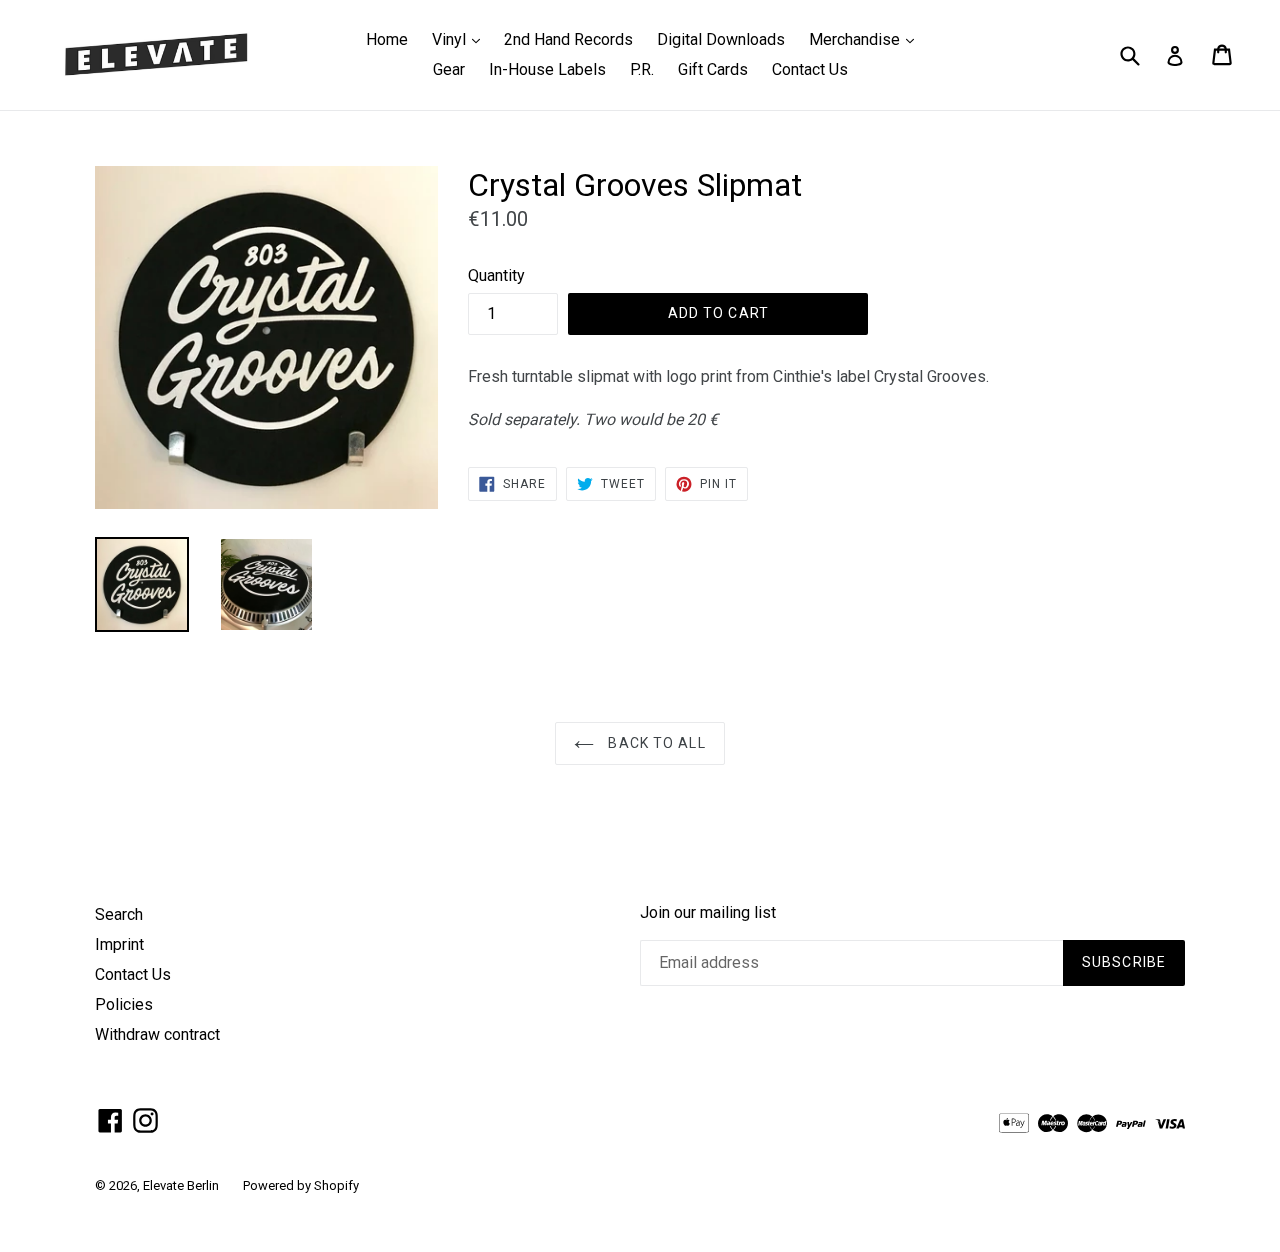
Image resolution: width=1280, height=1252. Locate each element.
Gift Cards (713, 69)
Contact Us (810, 69)
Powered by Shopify (301, 1185)
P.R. (642, 69)
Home (387, 39)
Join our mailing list (708, 912)
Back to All (654, 743)
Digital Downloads (721, 39)
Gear (449, 69)
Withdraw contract (157, 1034)
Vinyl (461, 39)
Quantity (496, 275)
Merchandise (866, 39)
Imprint (119, 944)
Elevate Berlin (181, 1185)
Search (119, 914)
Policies (124, 1004)
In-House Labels (547, 69)
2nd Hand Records (568, 39)
